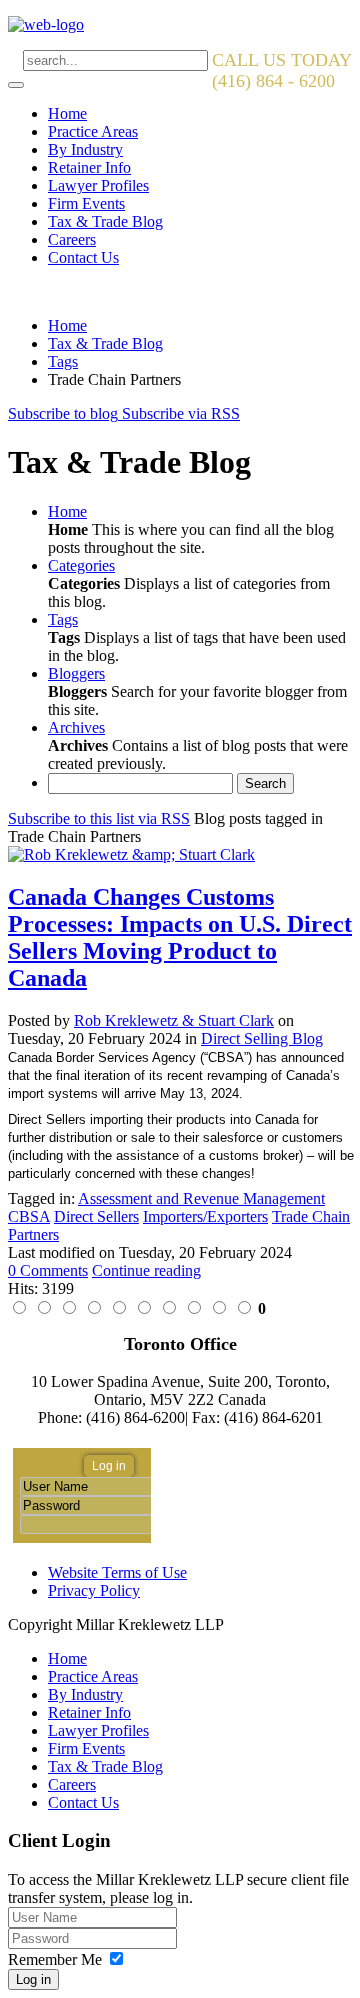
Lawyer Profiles (98, 185)
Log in (33, 1979)
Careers (72, 239)
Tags (63, 361)
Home (67, 113)
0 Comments (48, 1270)
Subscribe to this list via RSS (99, 818)
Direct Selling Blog (262, 1038)
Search (265, 783)
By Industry (85, 149)
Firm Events (86, 203)
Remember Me (55, 1959)
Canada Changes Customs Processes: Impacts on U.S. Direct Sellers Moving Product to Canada (180, 937)
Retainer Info (89, 167)
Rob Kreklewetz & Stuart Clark (174, 1020)
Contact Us (83, 257)
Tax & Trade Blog (105, 221)
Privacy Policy (94, 1590)
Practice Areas (93, 131)
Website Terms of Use (117, 1572)
